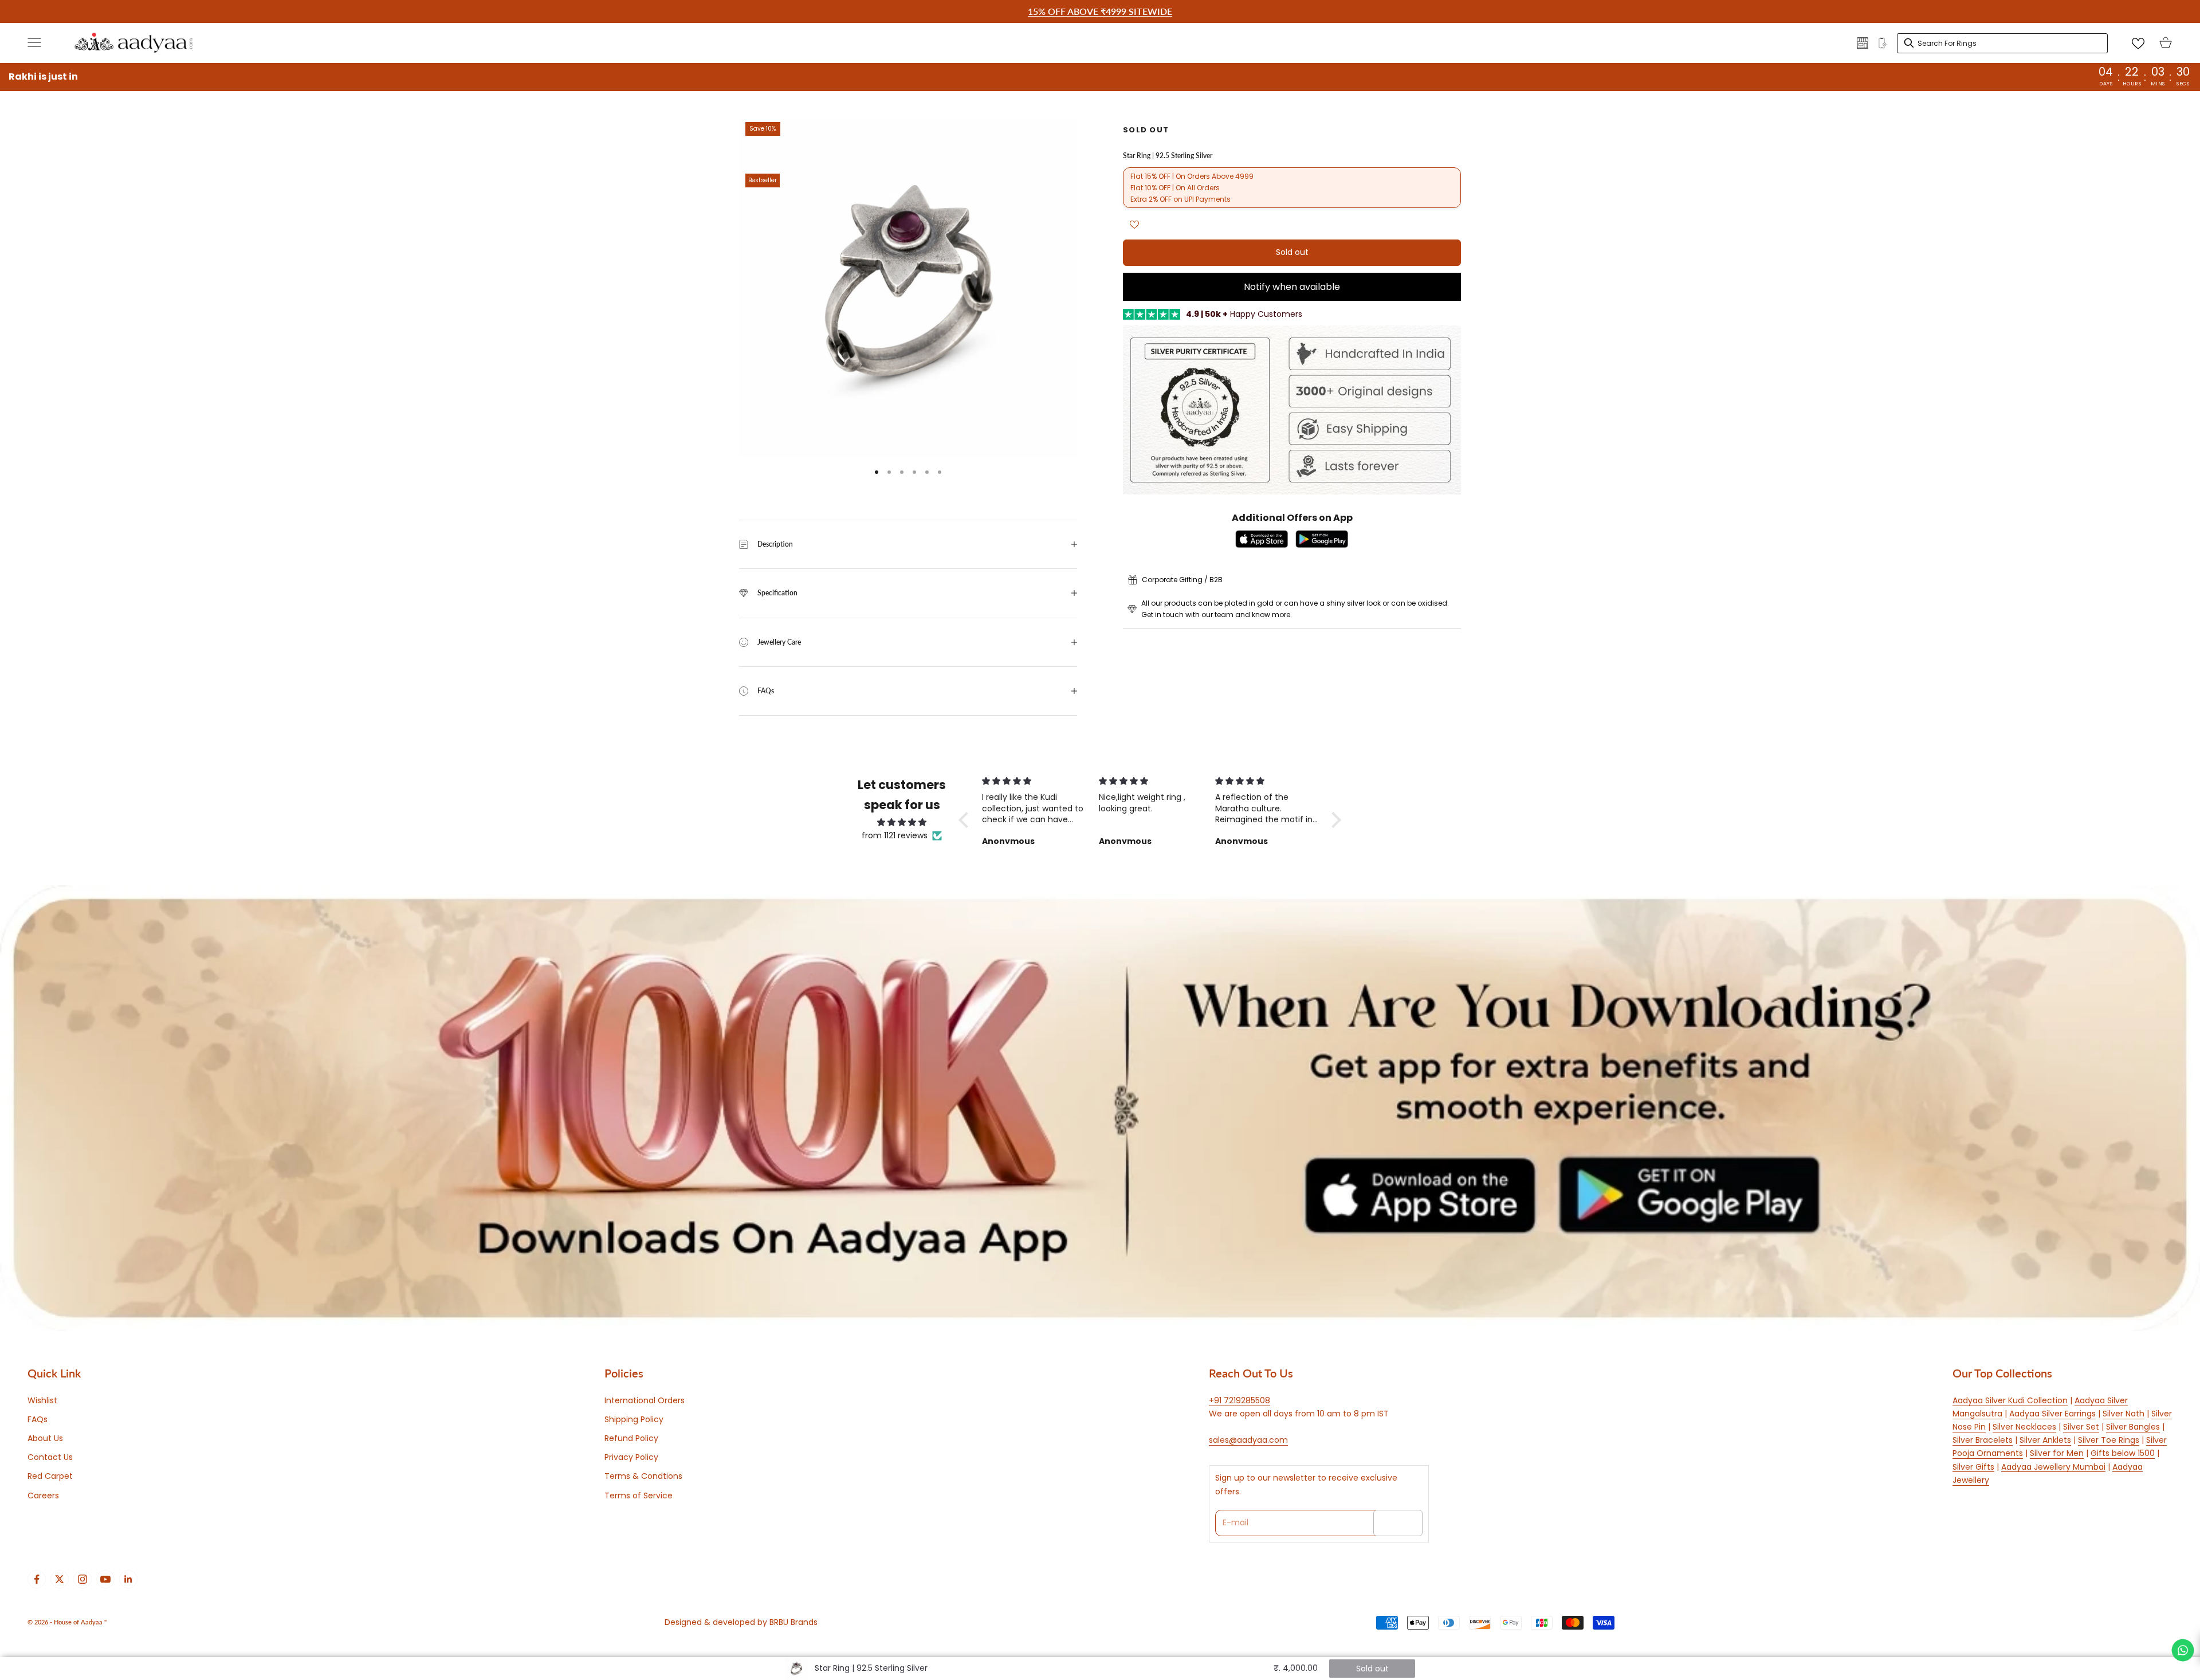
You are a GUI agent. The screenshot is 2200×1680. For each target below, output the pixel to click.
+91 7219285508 (1240, 1400)
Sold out (1292, 253)
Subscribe (1398, 1522)
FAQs (38, 1419)
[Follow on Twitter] (60, 1579)
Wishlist (42, 1400)
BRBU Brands (793, 1622)
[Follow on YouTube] (105, 1579)
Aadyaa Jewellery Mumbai (2053, 1467)
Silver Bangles (2133, 1427)
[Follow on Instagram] (82, 1579)
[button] (967, 820)
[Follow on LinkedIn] (128, 1579)
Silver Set (2081, 1427)
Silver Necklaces (2024, 1427)
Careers (43, 1495)
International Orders (645, 1400)
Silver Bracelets (1983, 1440)
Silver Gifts (1973, 1467)
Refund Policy (631, 1438)
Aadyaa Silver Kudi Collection (2010, 1400)
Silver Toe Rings (2109, 1440)
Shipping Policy (634, 1419)
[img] (902, 822)
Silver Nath (2124, 1414)
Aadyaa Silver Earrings (2052, 1414)
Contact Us (50, 1457)
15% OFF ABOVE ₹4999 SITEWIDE (1100, 11)
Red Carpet (50, 1476)
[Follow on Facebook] (37, 1579)
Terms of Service (639, 1495)
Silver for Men (2057, 1453)
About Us (45, 1438)
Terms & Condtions (643, 1476)
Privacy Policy (631, 1457)
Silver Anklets (2045, 1440)
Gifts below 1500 (2123, 1453)
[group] (1100, 1108)
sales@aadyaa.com (1248, 1440)
